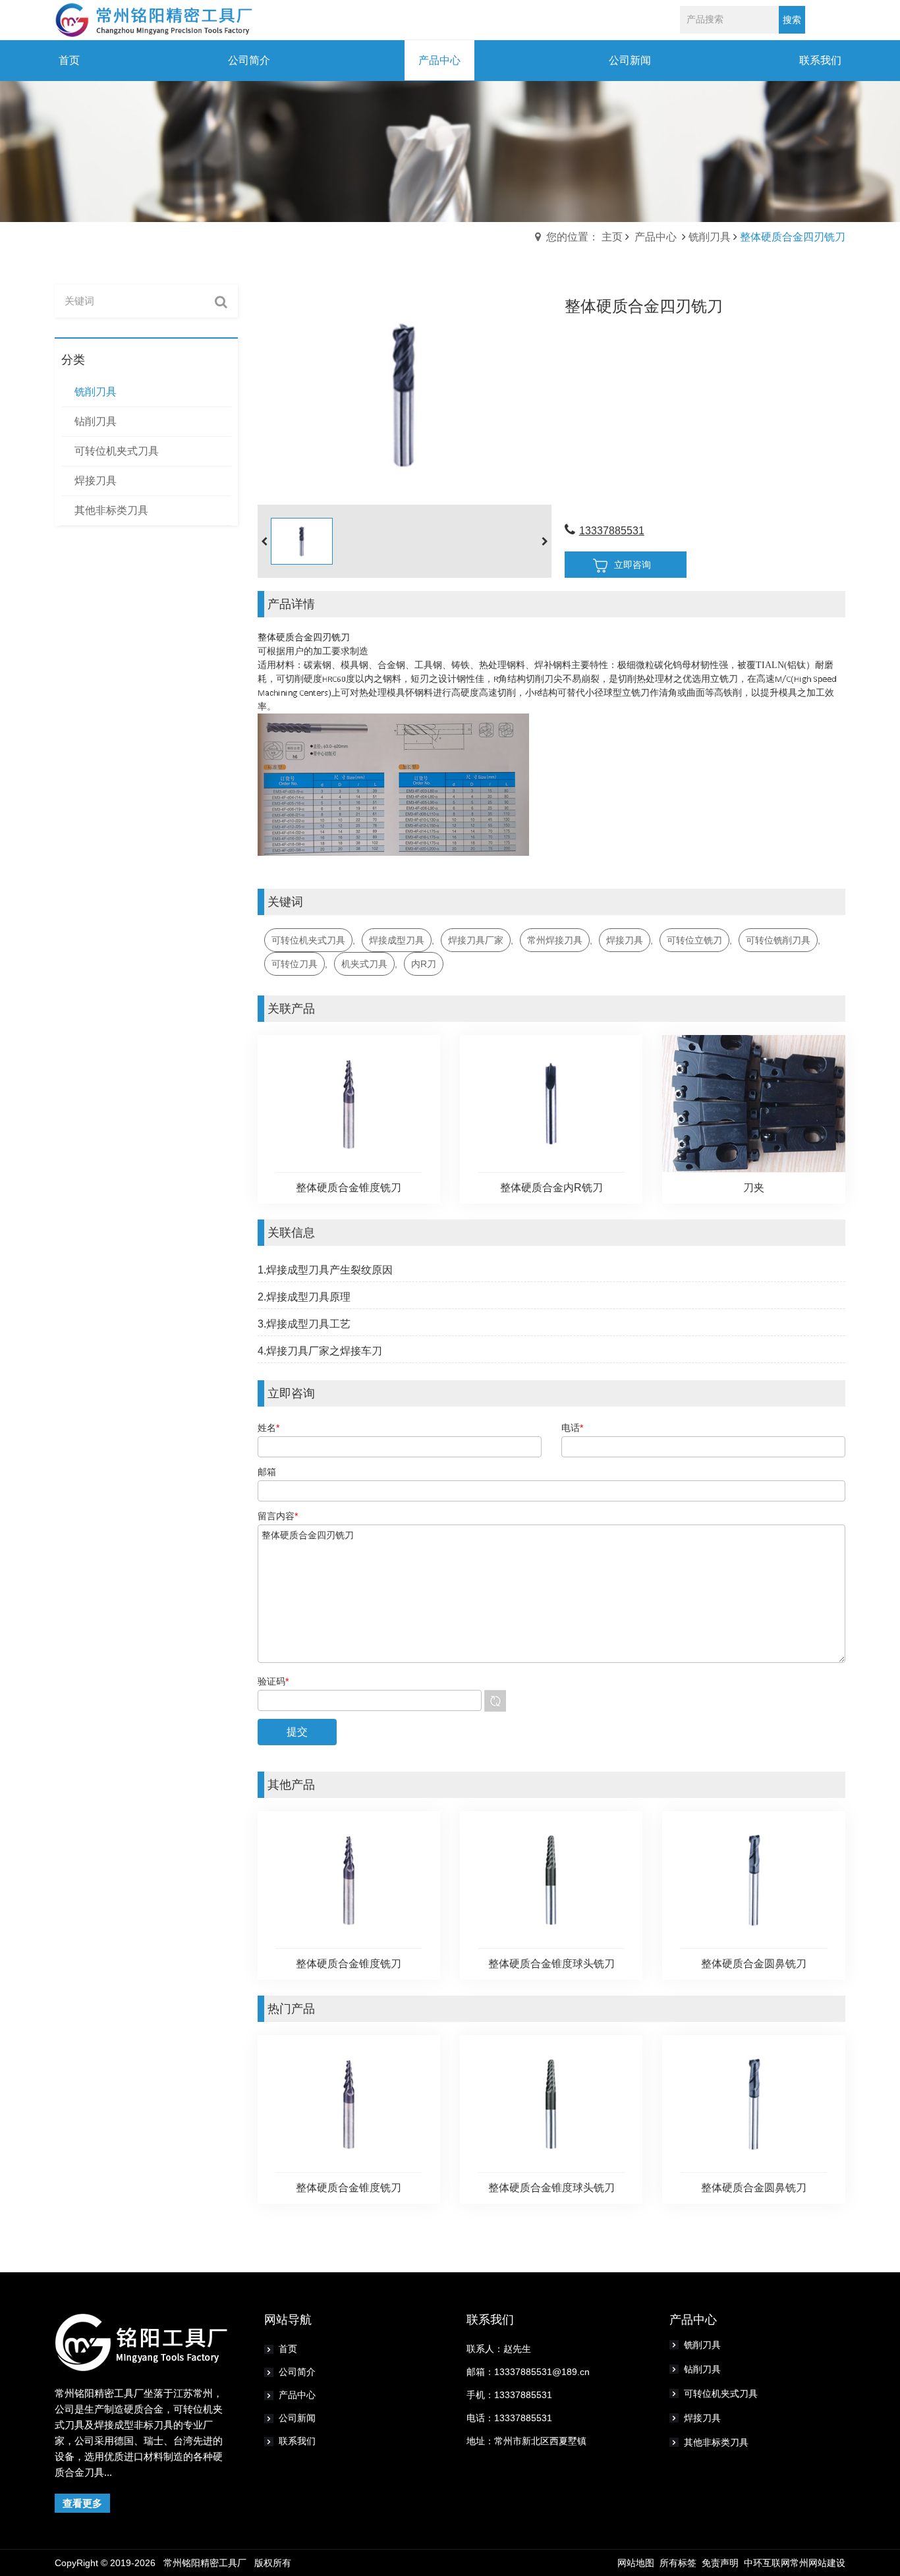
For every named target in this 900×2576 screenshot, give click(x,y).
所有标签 (678, 2563)
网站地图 (636, 2563)
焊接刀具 (625, 940)
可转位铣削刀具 (778, 940)
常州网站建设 (818, 2563)
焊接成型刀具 (397, 940)
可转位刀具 (295, 964)
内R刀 (424, 964)
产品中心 (656, 237)
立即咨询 (633, 565)
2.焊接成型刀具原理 (304, 1297)
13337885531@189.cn (542, 2372)
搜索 (792, 20)
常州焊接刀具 (555, 940)
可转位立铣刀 (694, 940)
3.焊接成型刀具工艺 (304, 1324)
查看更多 (82, 2503)
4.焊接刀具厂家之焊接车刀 (320, 1351)
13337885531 (612, 531)
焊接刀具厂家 (476, 940)
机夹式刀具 (364, 964)
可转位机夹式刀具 (308, 940)
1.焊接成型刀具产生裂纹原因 (325, 1270)
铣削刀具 (710, 237)
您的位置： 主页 (584, 237)
